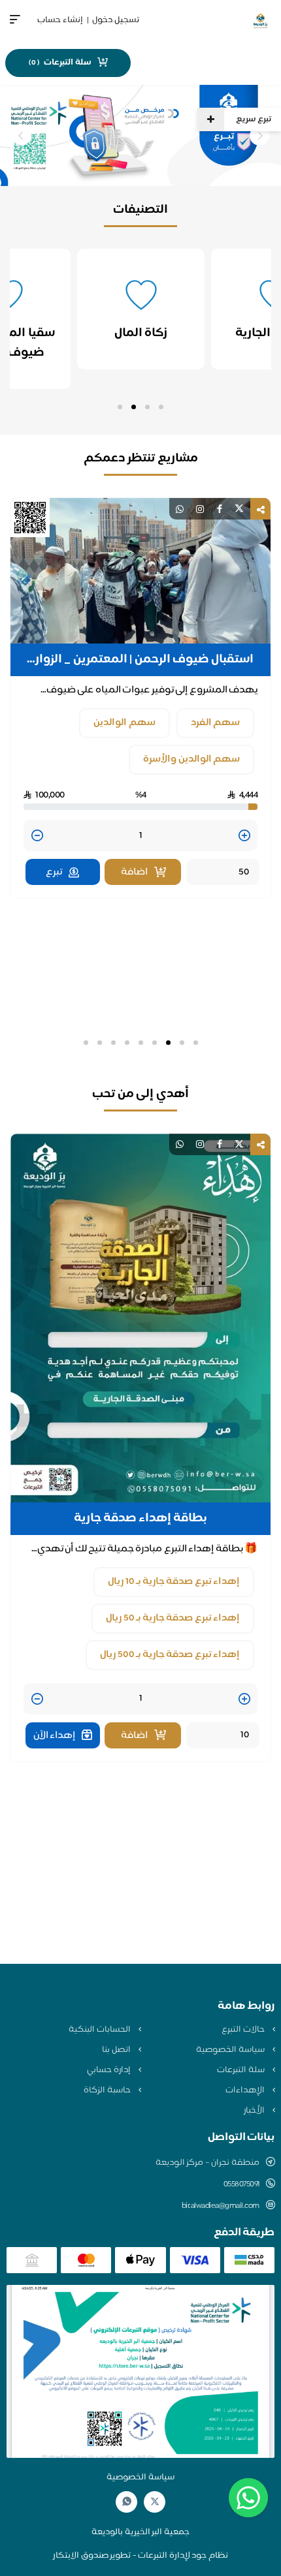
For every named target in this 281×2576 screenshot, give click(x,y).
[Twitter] (155, 2502)
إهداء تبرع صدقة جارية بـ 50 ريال (173, 1618)
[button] (161, 407)
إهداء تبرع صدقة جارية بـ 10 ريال (174, 1582)
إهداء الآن (55, 1736)
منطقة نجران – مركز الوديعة (207, 2163)
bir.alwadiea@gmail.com (221, 2206)
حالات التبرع (244, 2030)
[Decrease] (37, 836)
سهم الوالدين (124, 723)
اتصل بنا (117, 2050)
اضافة (134, 872)
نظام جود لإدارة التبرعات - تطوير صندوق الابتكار (140, 2556)
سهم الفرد (216, 723)
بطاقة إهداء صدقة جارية (141, 1519)
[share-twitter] (239, 509)
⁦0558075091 (241, 2184)
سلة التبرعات (241, 2070)
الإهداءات (246, 2090)
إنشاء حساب (60, 20)
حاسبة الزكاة (108, 2090)
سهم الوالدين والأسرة (191, 759)
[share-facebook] (220, 509)
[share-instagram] (200, 509)
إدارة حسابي (109, 2070)
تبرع (54, 872)
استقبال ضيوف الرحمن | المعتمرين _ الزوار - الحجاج (140, 660)
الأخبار (255, 2111)
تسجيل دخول (116, 20)
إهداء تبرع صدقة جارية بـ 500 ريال (170, 1655)
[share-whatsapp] (180, 509)
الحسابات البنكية (100, 2030)
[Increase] (244, 836)
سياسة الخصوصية (231, 2050)
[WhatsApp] (127, 2502)
